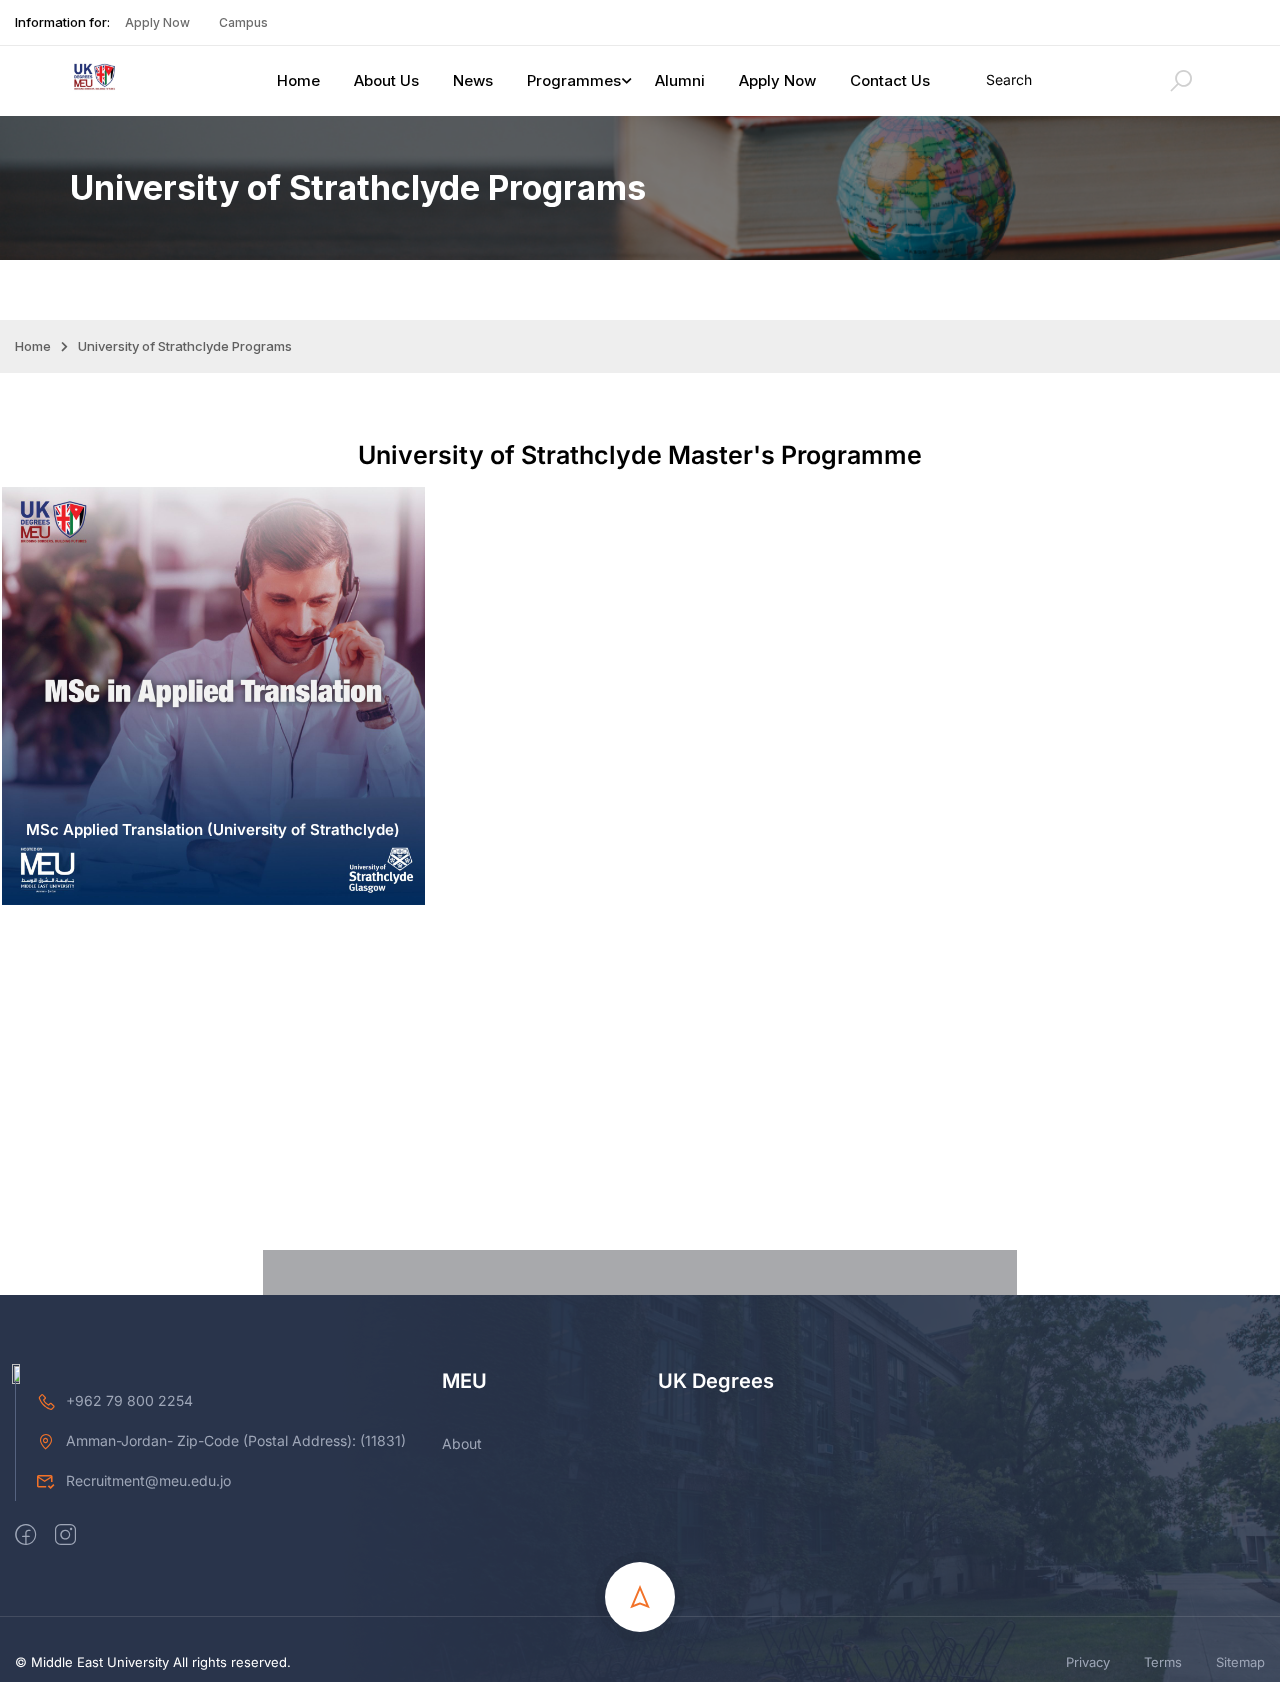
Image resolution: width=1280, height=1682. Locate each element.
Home (298, 80)
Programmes (574, 80)
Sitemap (1240, 1662)
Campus (243, 22)
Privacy (1088, 1662)
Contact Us (890, 80)
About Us (386, 80)
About (462, 1443)
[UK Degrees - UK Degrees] (95, 80)
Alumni (680, 80)
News (473, 80)
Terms (1163, 1662)
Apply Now (157, 22)
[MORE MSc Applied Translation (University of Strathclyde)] (214, 899)
